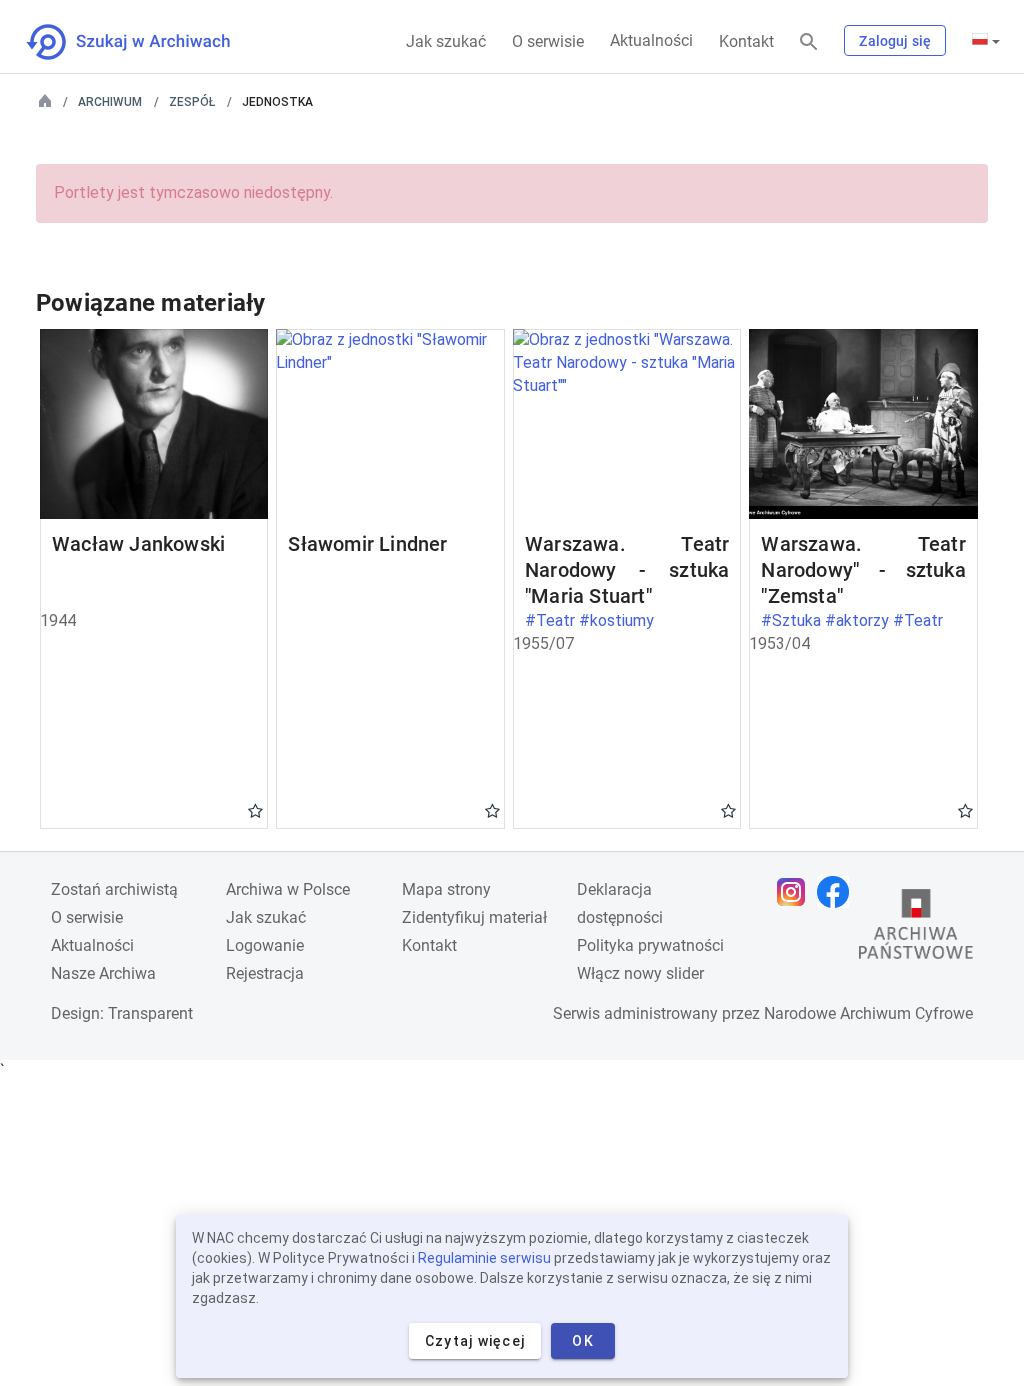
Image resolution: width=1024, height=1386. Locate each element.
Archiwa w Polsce (288, 889)
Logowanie (265, 945)
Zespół (192, 102)
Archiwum (110, 102)
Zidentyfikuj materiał (474, 917)
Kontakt (746, 41)
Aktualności (651, 40)
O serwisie (548, 41)
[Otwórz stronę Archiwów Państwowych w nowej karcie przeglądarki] (916, 929)
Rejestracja (265, 973)
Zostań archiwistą (114, 889)
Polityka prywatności (650, 945)
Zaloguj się (895, 41)
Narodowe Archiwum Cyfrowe (868, 1013)
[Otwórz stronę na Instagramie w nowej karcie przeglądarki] (796, 892)
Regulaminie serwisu (484, 1258)
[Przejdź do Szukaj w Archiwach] (146, 42)
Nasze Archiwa (103, 973)
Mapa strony (446, 889)
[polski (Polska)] (986, 41)
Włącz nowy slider (640, 973)
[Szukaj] (809, 42)
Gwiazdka (255, 810)
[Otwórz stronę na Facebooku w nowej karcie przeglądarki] (838, 892)
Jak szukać (446, 41)
